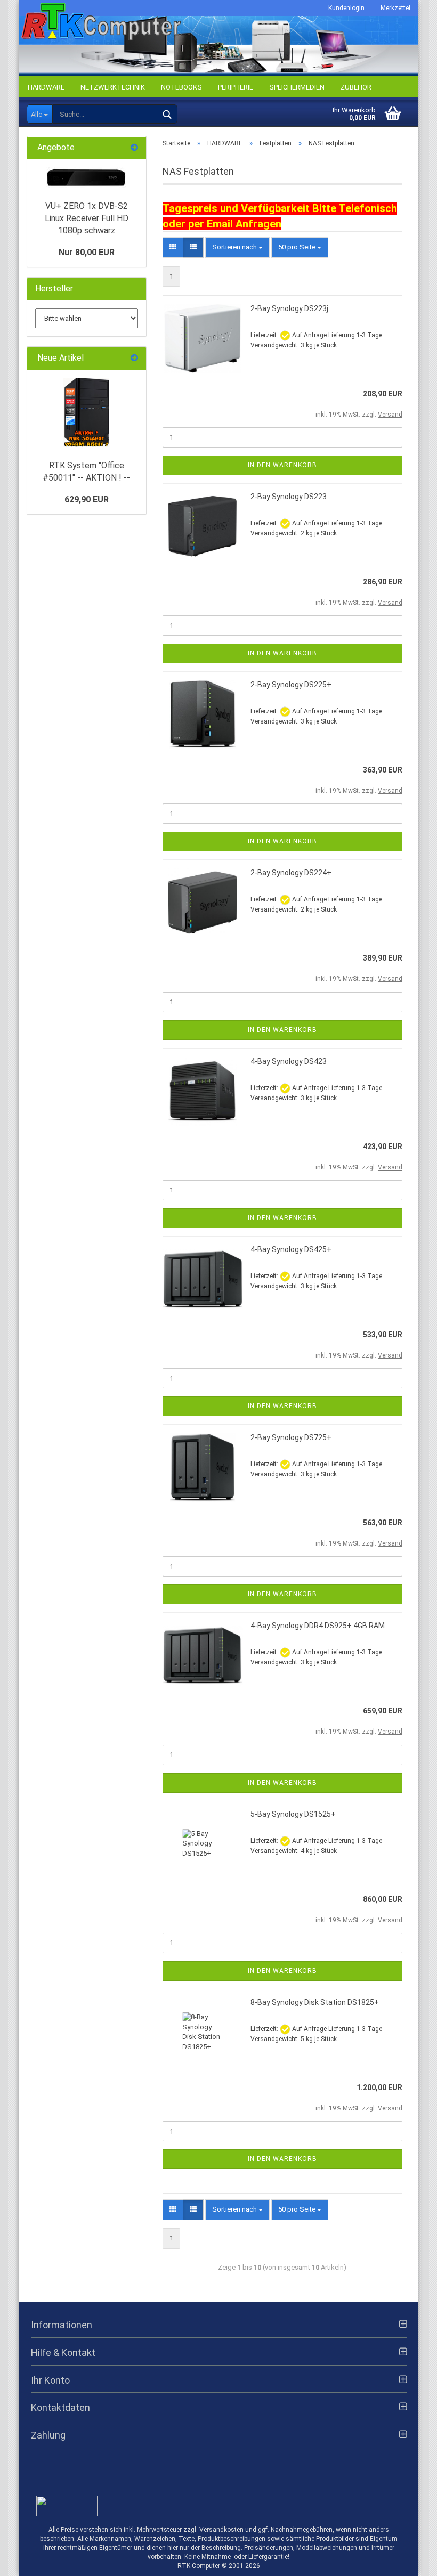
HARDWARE (46, 87)
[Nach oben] (408, 2560)
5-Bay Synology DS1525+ (293, 1814)
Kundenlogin (346, 8)
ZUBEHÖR (356, 87)
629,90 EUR (87, 499)
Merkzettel (395, 8)
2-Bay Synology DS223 (289, 497)
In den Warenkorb (282, 465)
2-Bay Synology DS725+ (291, 1437)
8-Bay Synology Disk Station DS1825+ (315, 2002)
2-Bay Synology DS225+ (291, 685)
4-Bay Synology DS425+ (291, 1249)
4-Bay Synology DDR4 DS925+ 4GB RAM (318, 1626)
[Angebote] (134, 148)
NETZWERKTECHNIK (113, 87)
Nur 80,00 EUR (87, 252)
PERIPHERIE (236, 87)
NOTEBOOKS (181, 87)
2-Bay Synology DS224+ (291, 873)
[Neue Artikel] (134, 358)
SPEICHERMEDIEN (297, 87)
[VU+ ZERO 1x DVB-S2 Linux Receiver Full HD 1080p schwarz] (86, 177)
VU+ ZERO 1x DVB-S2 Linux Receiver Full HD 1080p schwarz (87, 218)
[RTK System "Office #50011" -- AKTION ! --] (86, 412)
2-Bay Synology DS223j (289, 308)
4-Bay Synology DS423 (289, 1061)
